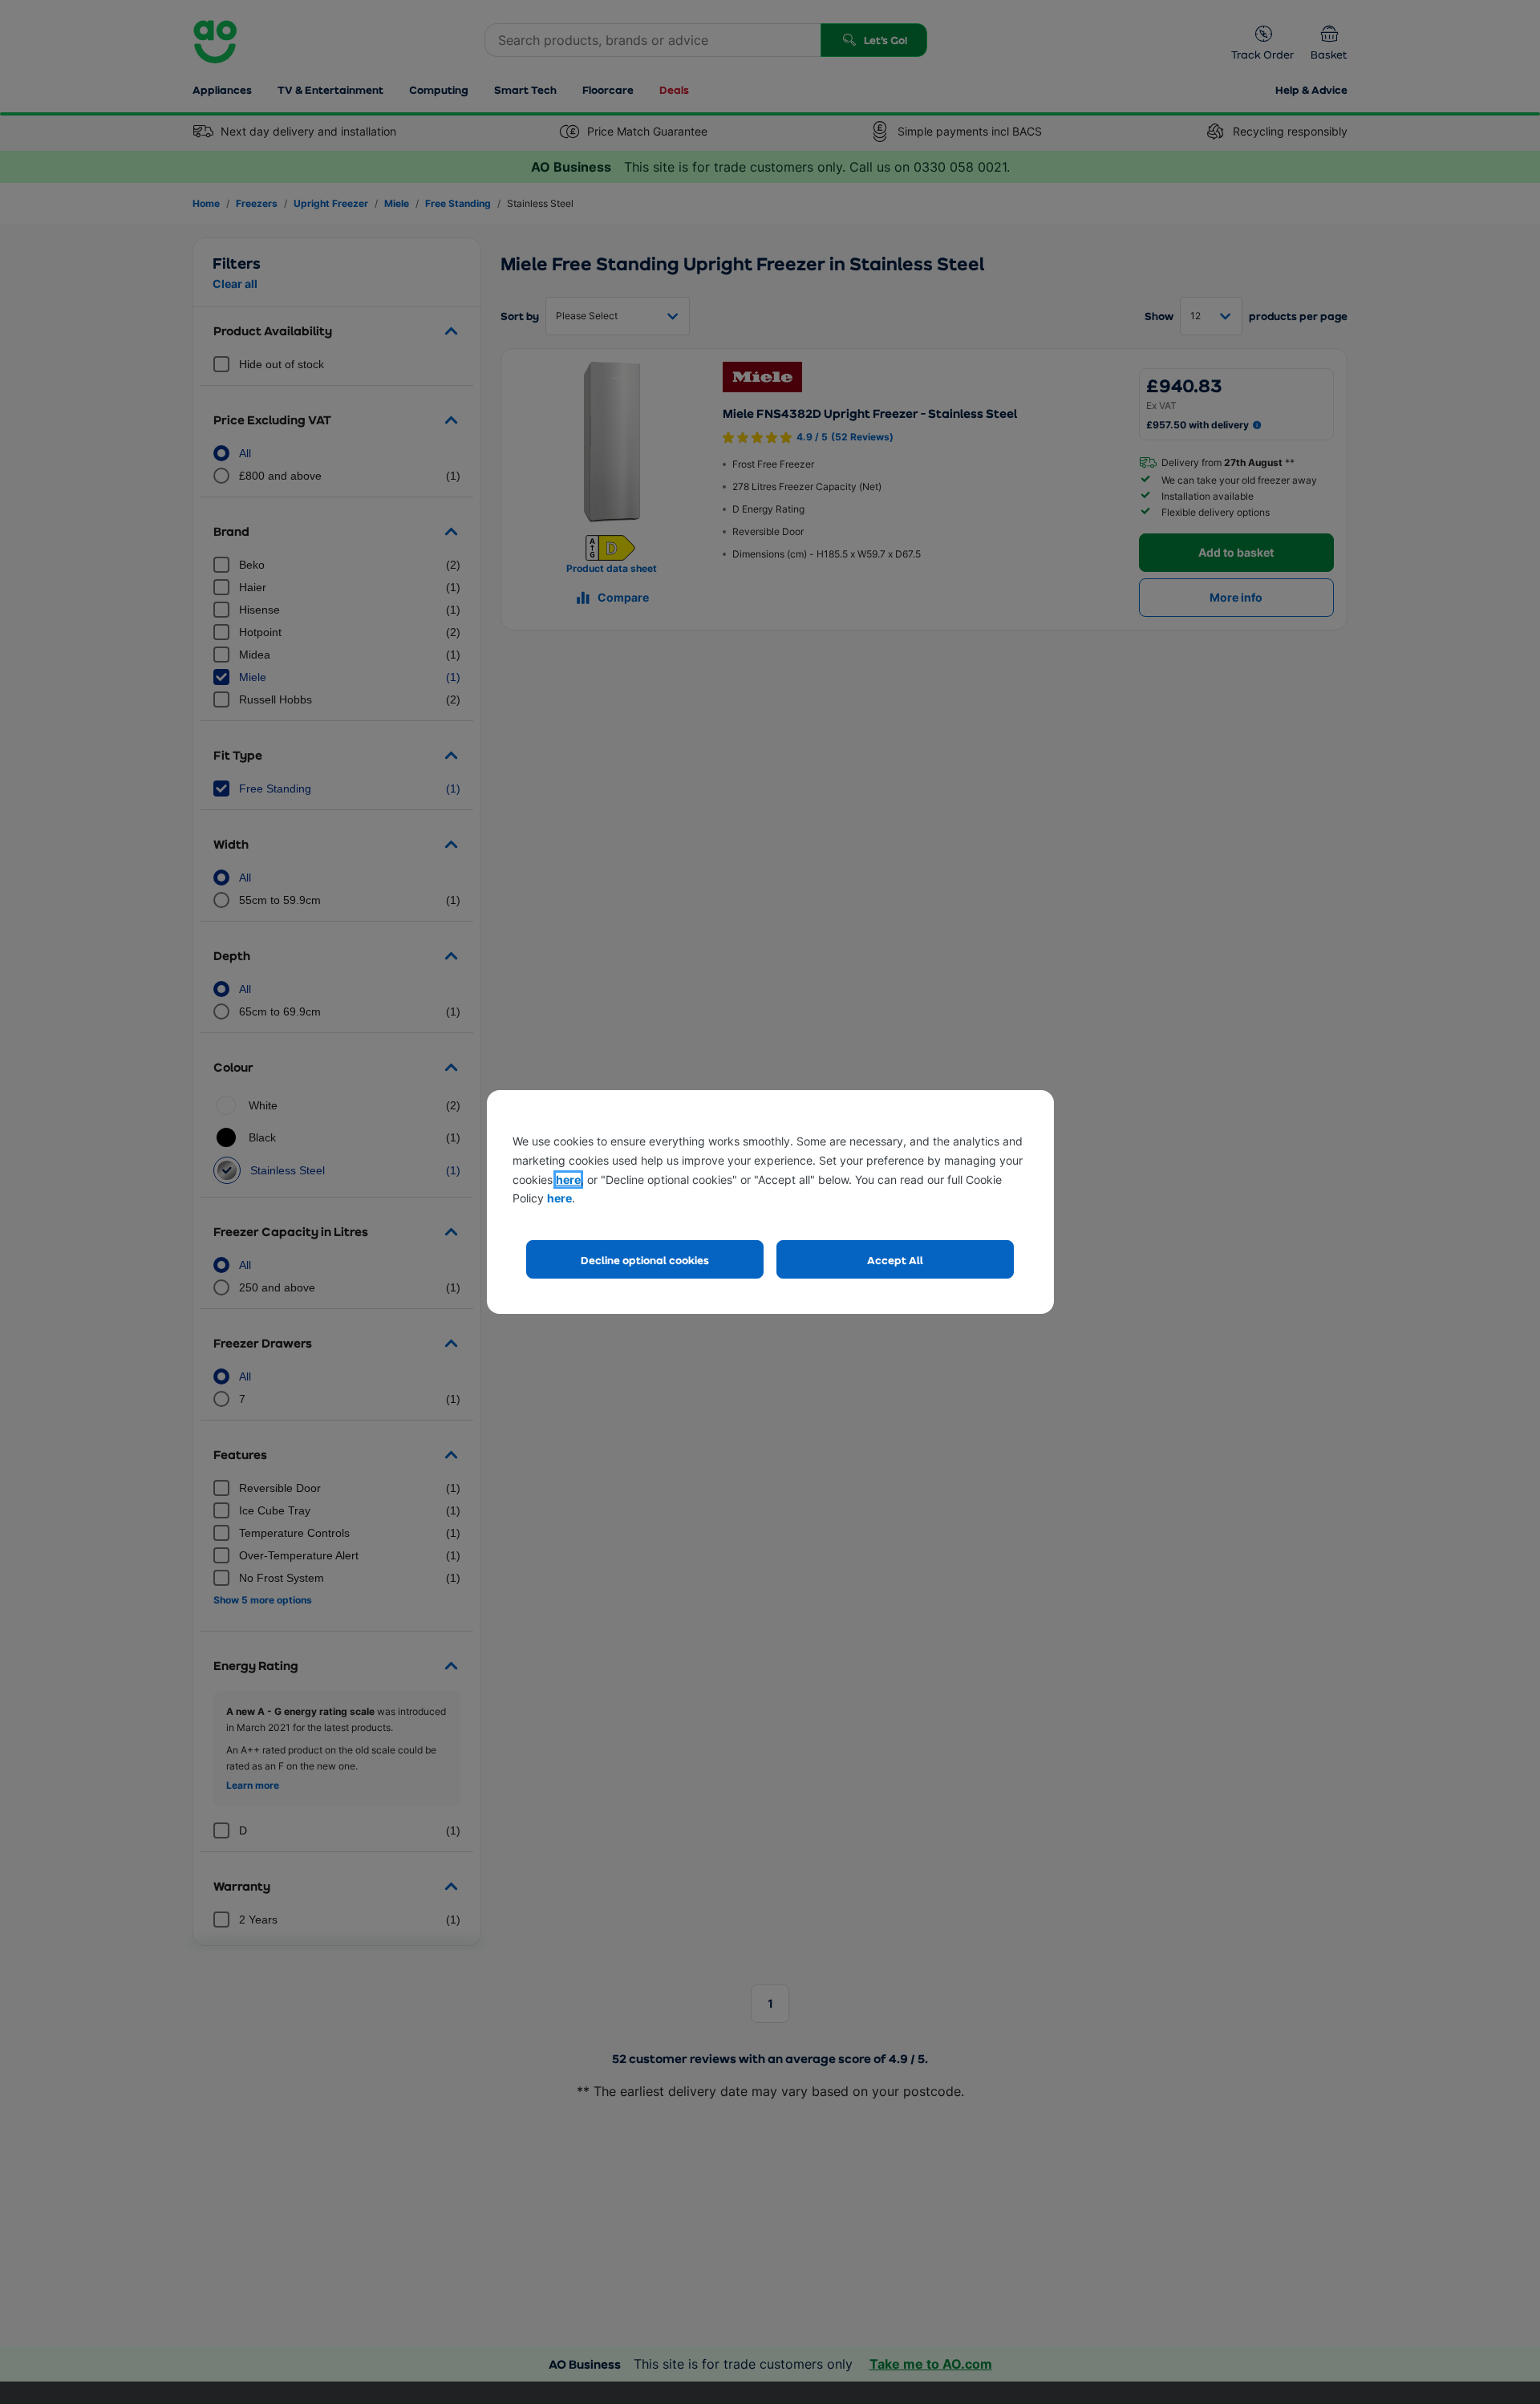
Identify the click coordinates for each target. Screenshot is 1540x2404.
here (568, 1180)
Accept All (895, 1260)
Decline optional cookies (645, 1260)
